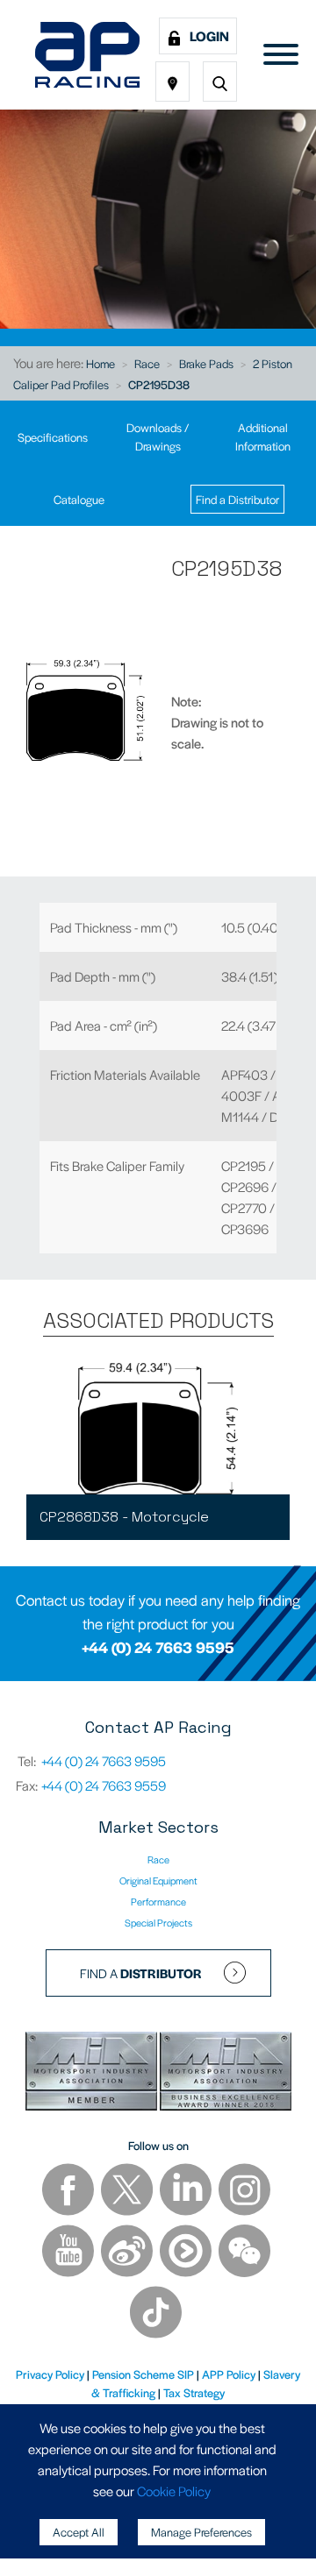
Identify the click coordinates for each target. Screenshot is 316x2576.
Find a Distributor (237, 499)
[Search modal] (220, 82)
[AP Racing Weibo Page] (128, 2252)
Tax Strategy (194, 2392)
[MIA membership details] (93, 2073)
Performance (158, 1901)
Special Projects (158, 1922)
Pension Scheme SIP (143, 2374)
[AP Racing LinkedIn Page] (187, 2191)
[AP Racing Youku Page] (187, 2252)
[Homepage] (87, 55)
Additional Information (263, 436)
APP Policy (229, 2374)
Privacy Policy (50, 2374)
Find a (141, 1973)
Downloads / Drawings (158, 436)
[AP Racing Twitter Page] (128, 2191)
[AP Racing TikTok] (156, 2313)
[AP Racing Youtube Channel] (69, 2252)
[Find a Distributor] (172, 82)
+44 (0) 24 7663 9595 (158, 1647)
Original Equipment (158, 1880)
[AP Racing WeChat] (244, 2252)
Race (147, 363)
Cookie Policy (174, 2491)
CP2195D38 (159, 384)
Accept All (79, 2532)
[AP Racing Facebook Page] (69, 2191)
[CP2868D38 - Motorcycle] (158, 1429)
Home (101, 363)
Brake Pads (206, 363)
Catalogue (79, 499)
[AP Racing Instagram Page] (244, 2191)
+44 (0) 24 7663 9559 (104, 1785)
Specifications (53, 437)
